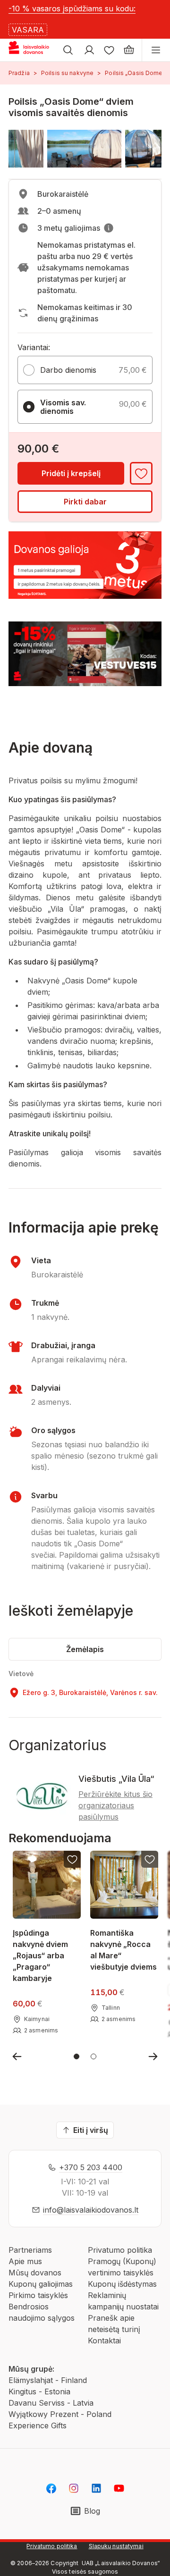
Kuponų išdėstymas (122, 2284)
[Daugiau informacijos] (109, 228)
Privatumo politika (120, 2250)
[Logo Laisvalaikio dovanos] (32, 50)
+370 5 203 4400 (91, 2167)
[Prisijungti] (89, 50)
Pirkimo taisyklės (38, 2295)
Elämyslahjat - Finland (48, 2380)
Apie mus (25, 2261)
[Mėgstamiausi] (109, 50)
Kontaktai (104, 2341)
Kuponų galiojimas (41, 2284)
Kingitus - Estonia (39, 2391)
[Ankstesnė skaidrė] (17, 2056)
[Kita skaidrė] (153, 2056)
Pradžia (19, 73)
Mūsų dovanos (35, 2273)
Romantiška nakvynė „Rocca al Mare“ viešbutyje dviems (123, 1949)
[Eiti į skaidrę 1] (76, 2056)
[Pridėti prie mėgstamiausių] (141, 473)
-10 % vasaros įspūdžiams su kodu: (72, 8)
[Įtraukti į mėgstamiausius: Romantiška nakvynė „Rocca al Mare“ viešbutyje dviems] (150, 1859)
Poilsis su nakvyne (67, 73)
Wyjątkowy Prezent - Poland (60, 2414)
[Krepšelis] (129, 50)
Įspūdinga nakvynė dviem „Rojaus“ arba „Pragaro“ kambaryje (40, 1955)
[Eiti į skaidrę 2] (93, 2056)
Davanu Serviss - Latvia (51, 2403)
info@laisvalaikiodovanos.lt (91, 2210)
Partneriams (30, 2250)
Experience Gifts (38, 2425)
